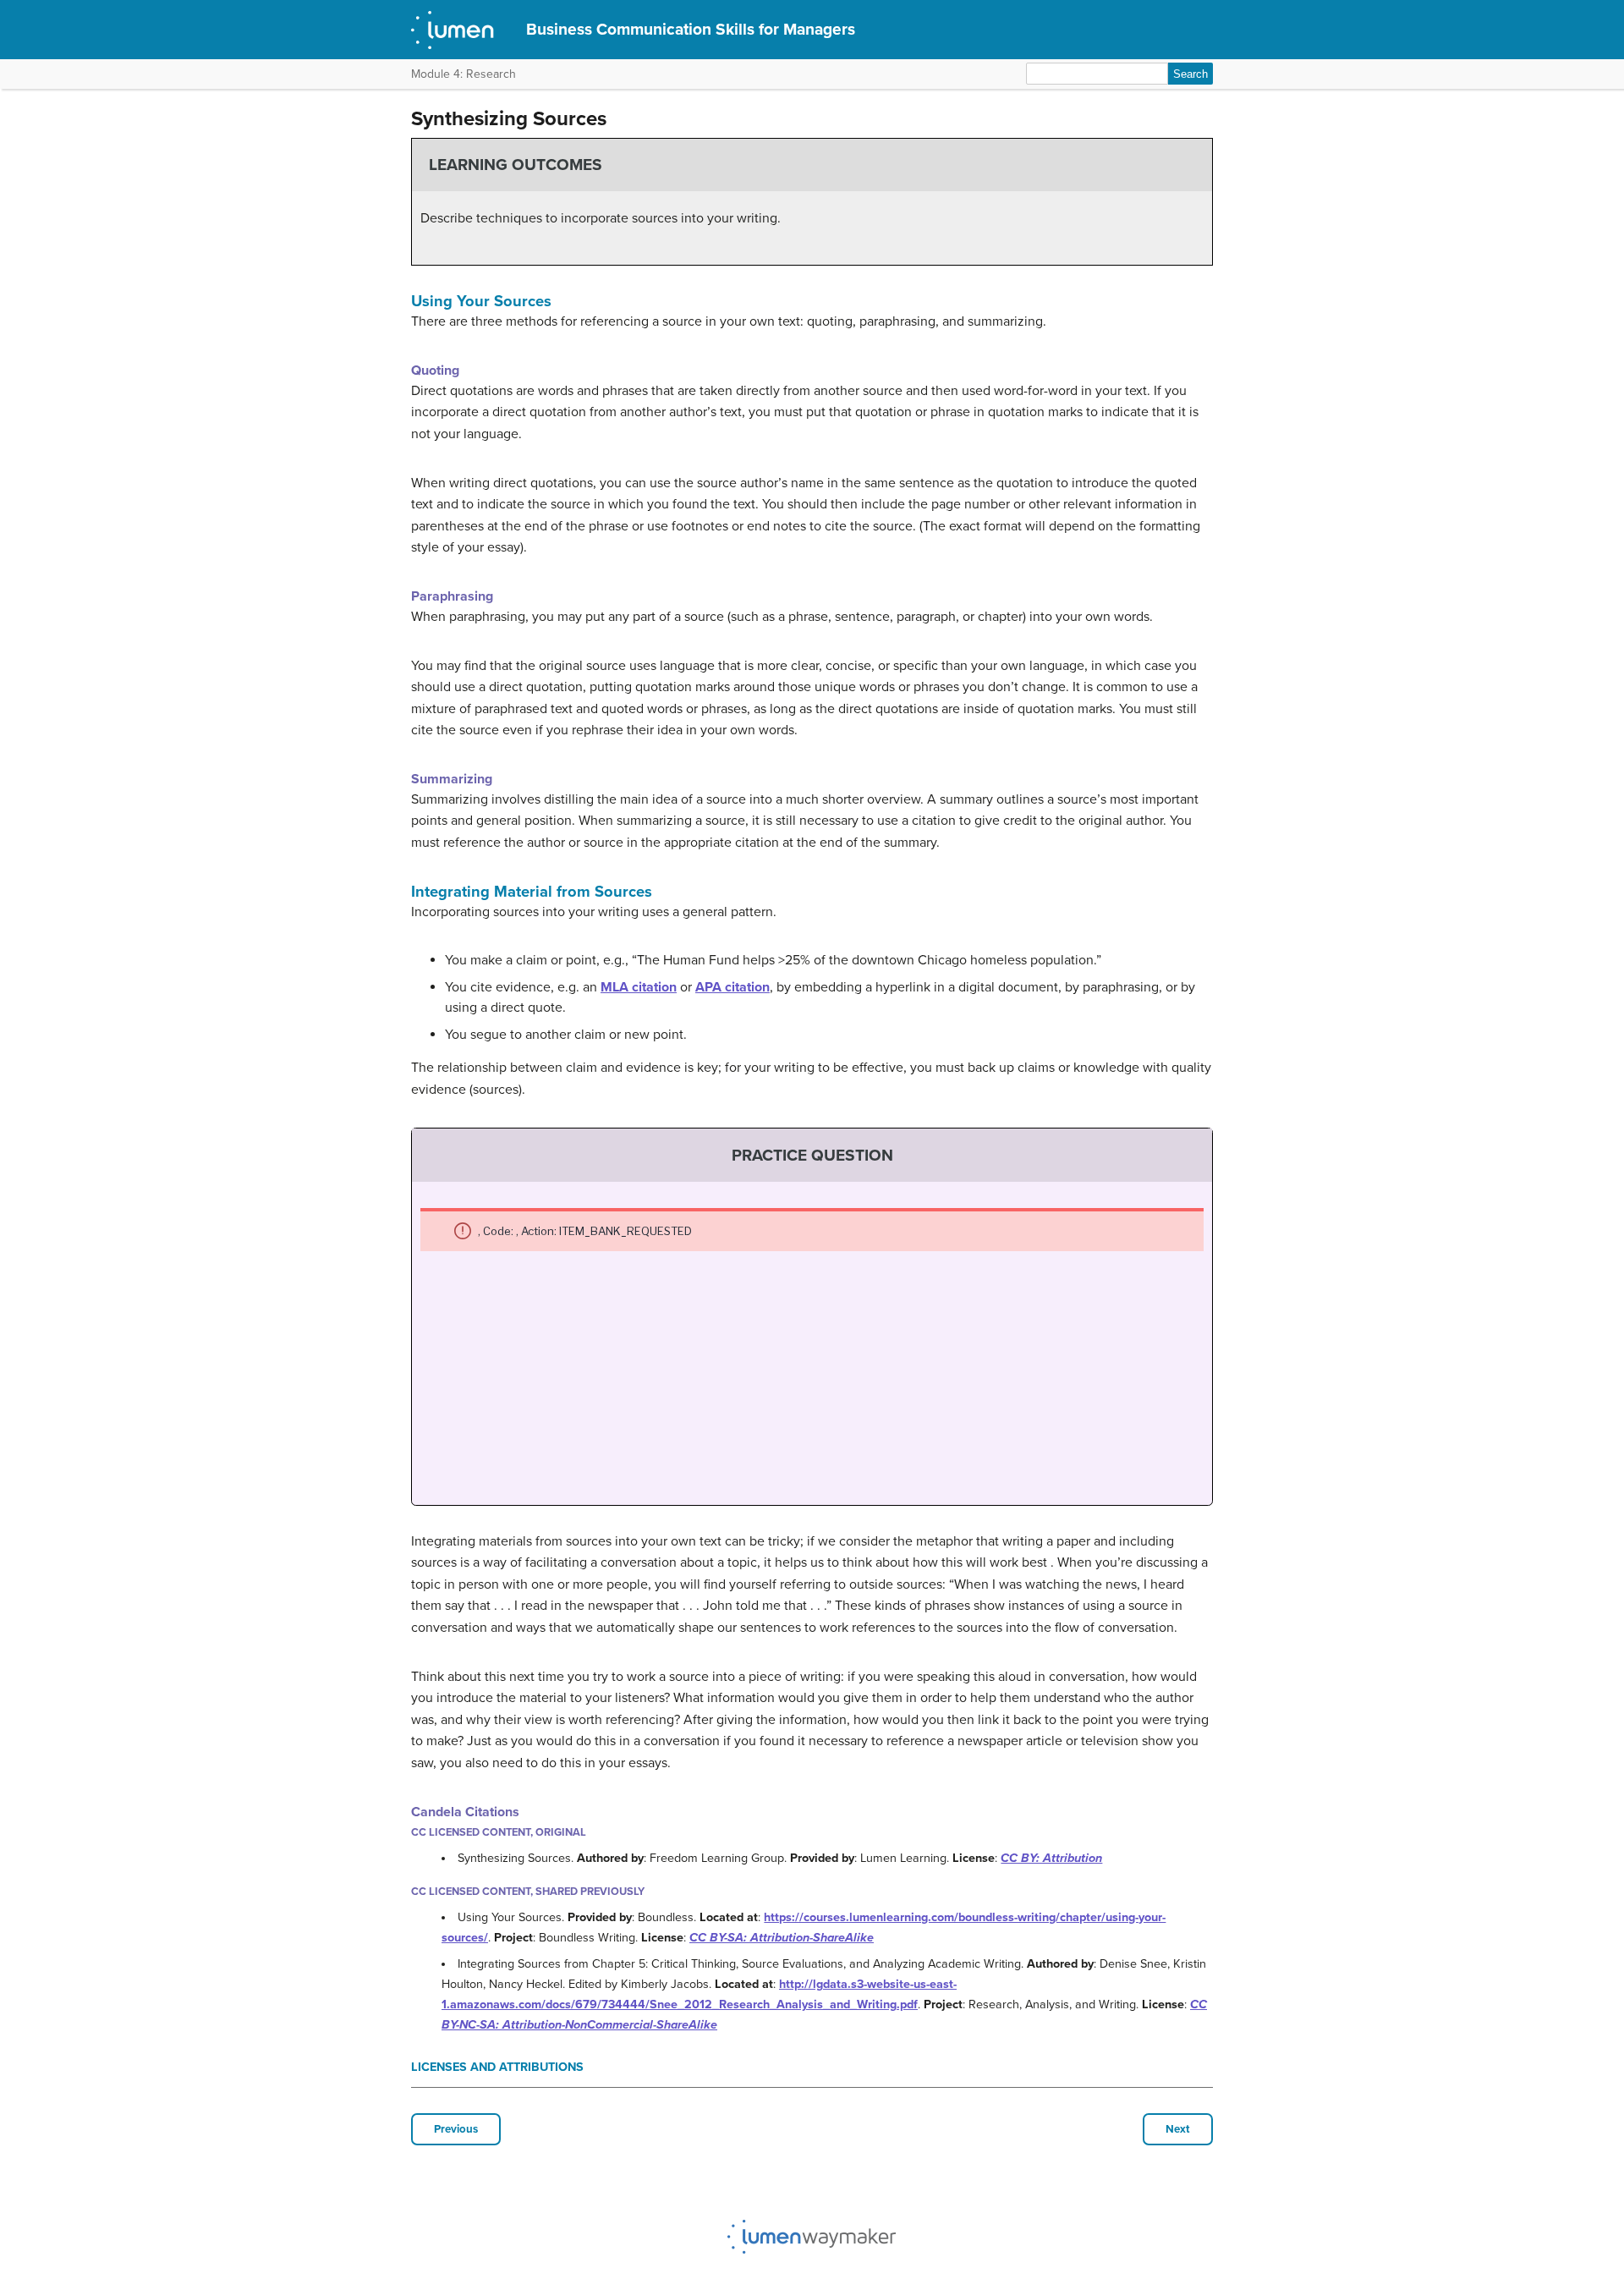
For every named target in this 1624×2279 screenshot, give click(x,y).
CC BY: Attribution (1051, 1858)
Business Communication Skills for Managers (691, 29)
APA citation (732, 987)
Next (1178, 2129)
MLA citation (639, 987)
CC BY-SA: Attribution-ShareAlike (782, 1938)
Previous (456, 2129)
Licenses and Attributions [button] (497, 2067)
